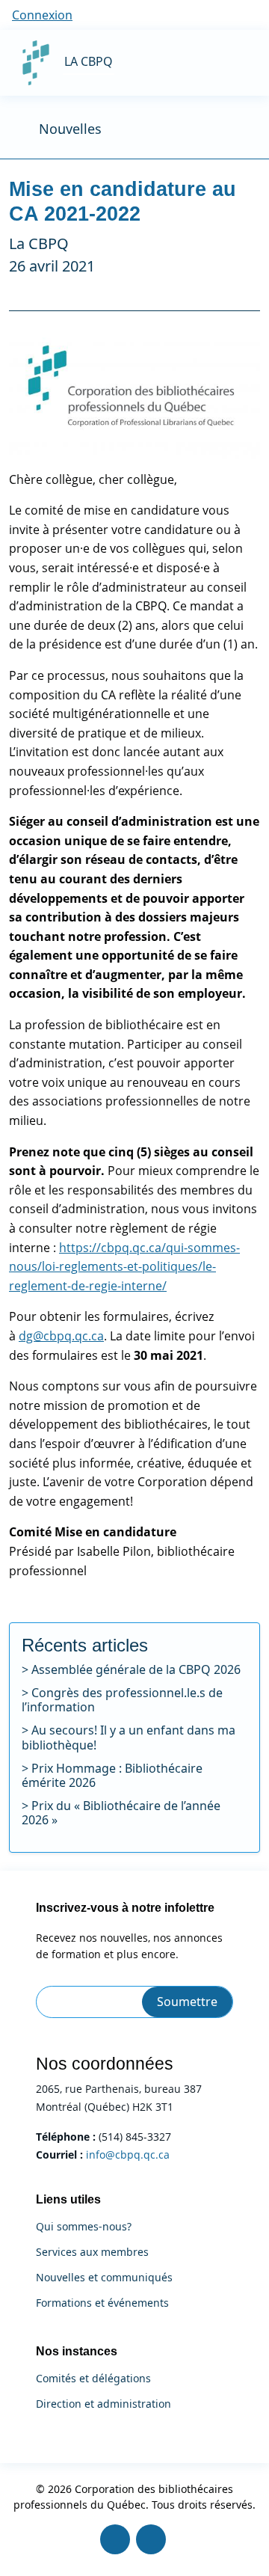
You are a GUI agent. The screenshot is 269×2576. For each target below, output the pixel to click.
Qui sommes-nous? (84, 2227)
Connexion (42, 15)
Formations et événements (102, 2303)
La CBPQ (89, 61)
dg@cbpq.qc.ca (61, 1336)
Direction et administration (103, 2404)
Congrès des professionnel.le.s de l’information (122, 1700)
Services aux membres (92, 2252)
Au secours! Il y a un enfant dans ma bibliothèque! (129, 1737)
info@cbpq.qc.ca (128, 2155)
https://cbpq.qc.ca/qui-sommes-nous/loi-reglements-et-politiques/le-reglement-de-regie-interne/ (124, 1267)
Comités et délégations (93, 2379)
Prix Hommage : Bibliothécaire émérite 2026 (112, 1775)
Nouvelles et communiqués (104, 2278)
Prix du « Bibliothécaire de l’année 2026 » (121, 1813)
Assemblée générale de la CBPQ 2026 (136, 1669)
